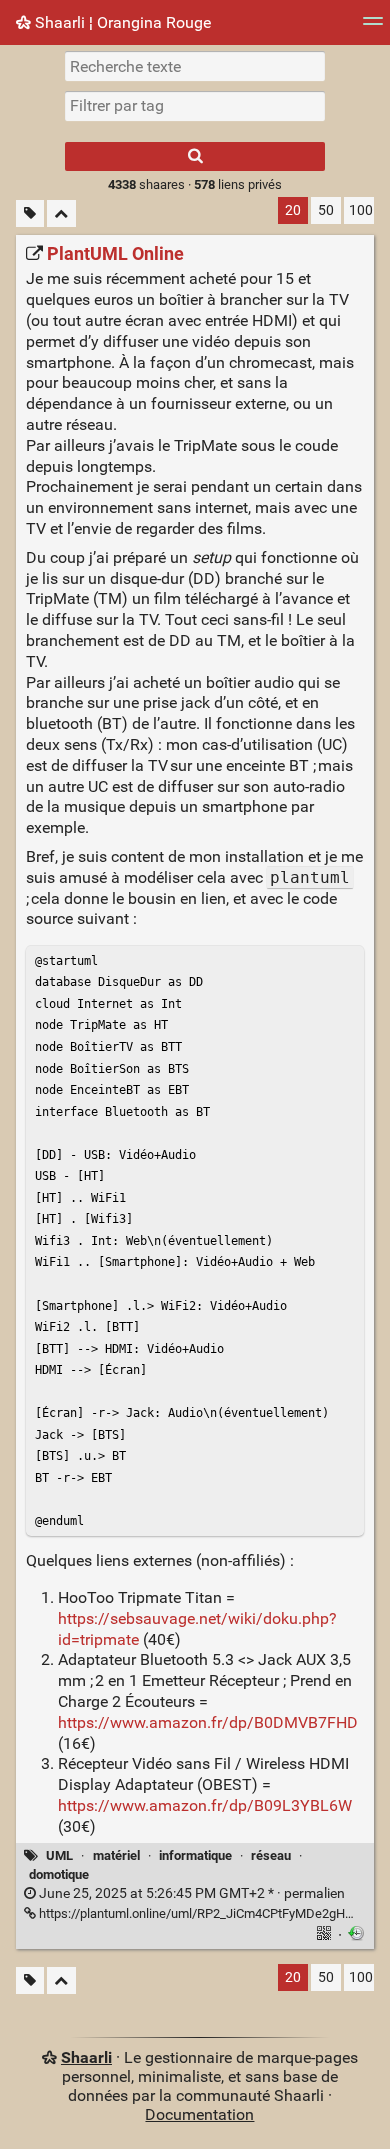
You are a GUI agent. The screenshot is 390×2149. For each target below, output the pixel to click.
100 (361, 210)
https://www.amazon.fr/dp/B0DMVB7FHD (208, 1722)
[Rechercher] (195, 156)
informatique (195, 1855)
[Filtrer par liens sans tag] (30, 213)
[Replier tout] (61, 213)
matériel (116, 1855)
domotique (59, 1874)
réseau (271, 1855)
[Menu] (373, 27)
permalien (190, 1893)
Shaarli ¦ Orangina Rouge (121, 22)
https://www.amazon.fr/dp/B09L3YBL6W (205, 1805)
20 (293, 210)
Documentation (199, 2114)
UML (59, 1855)
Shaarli (86, 2057)
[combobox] (195, 106)
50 (326, 210)
